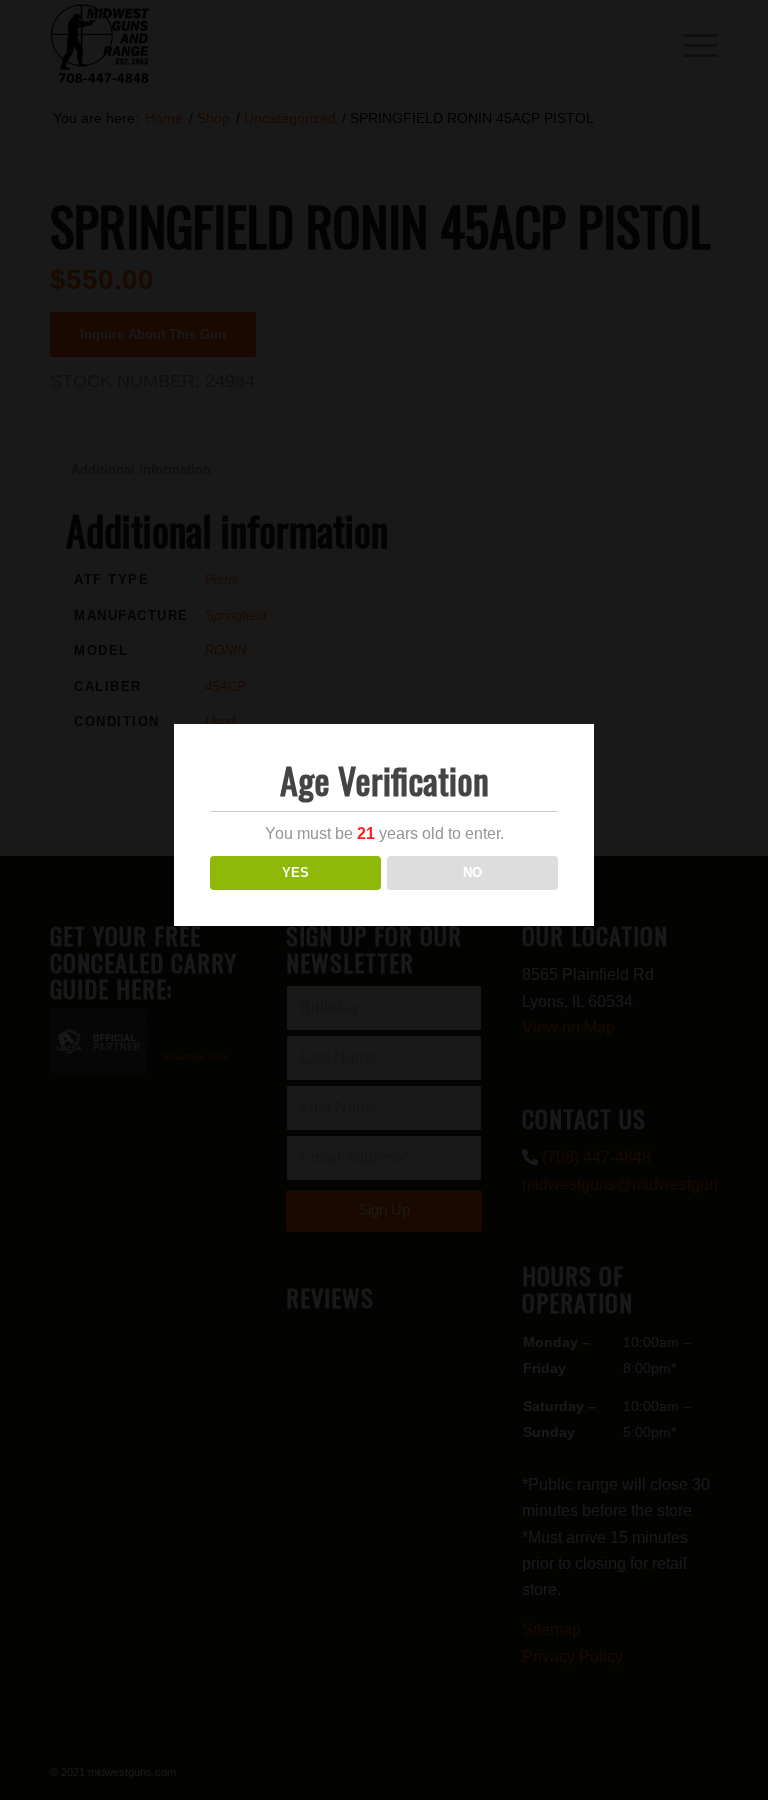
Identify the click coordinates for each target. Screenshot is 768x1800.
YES (295, 872)
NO (472, 872)
